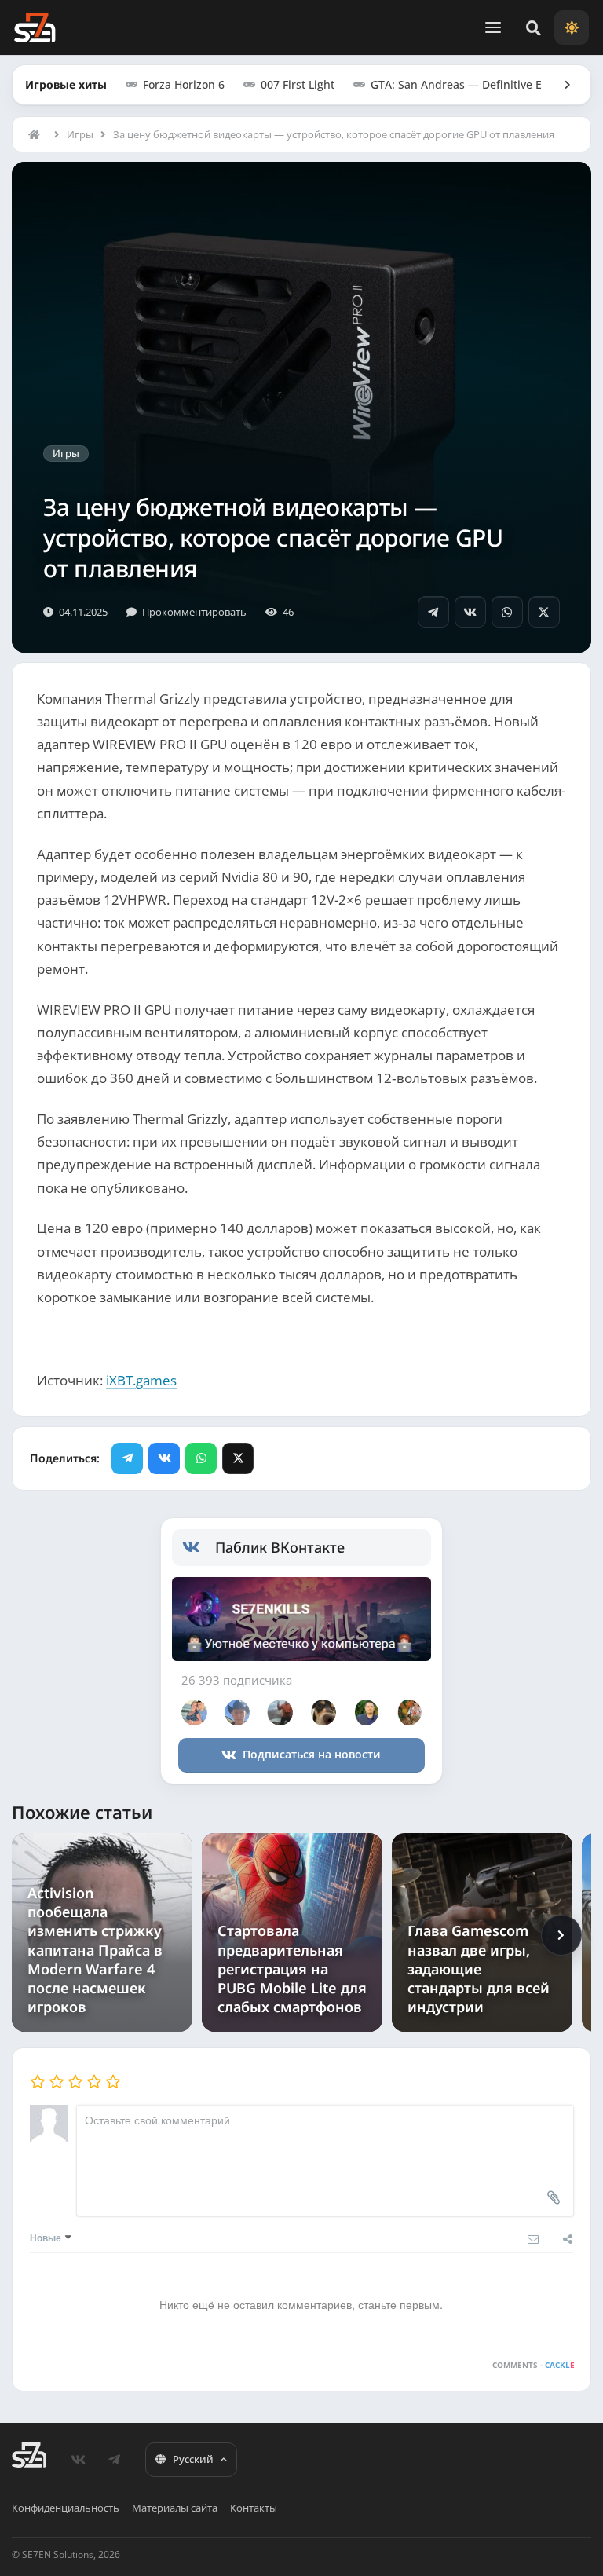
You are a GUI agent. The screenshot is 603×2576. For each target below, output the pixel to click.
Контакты (254, 2508)
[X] (544, 612)
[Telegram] (433, 612)
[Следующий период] (561, 1935)
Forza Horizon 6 (184, 84)
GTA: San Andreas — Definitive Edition (471, 84)
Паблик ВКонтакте (280, 1547)
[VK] (470, 612)
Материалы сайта (175, 2508)
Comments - (533, 2365)
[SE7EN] (35, 27)
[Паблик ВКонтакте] (199, 1547)
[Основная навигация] (493, 27)
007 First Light (298, 84)
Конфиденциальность (66, 2508)
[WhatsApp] (507, 612)
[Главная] (38, 134)
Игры (80, 134)
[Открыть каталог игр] (560, 85)
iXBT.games (141, 1380)
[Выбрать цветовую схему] (572, 27)
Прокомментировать (194, 612)
